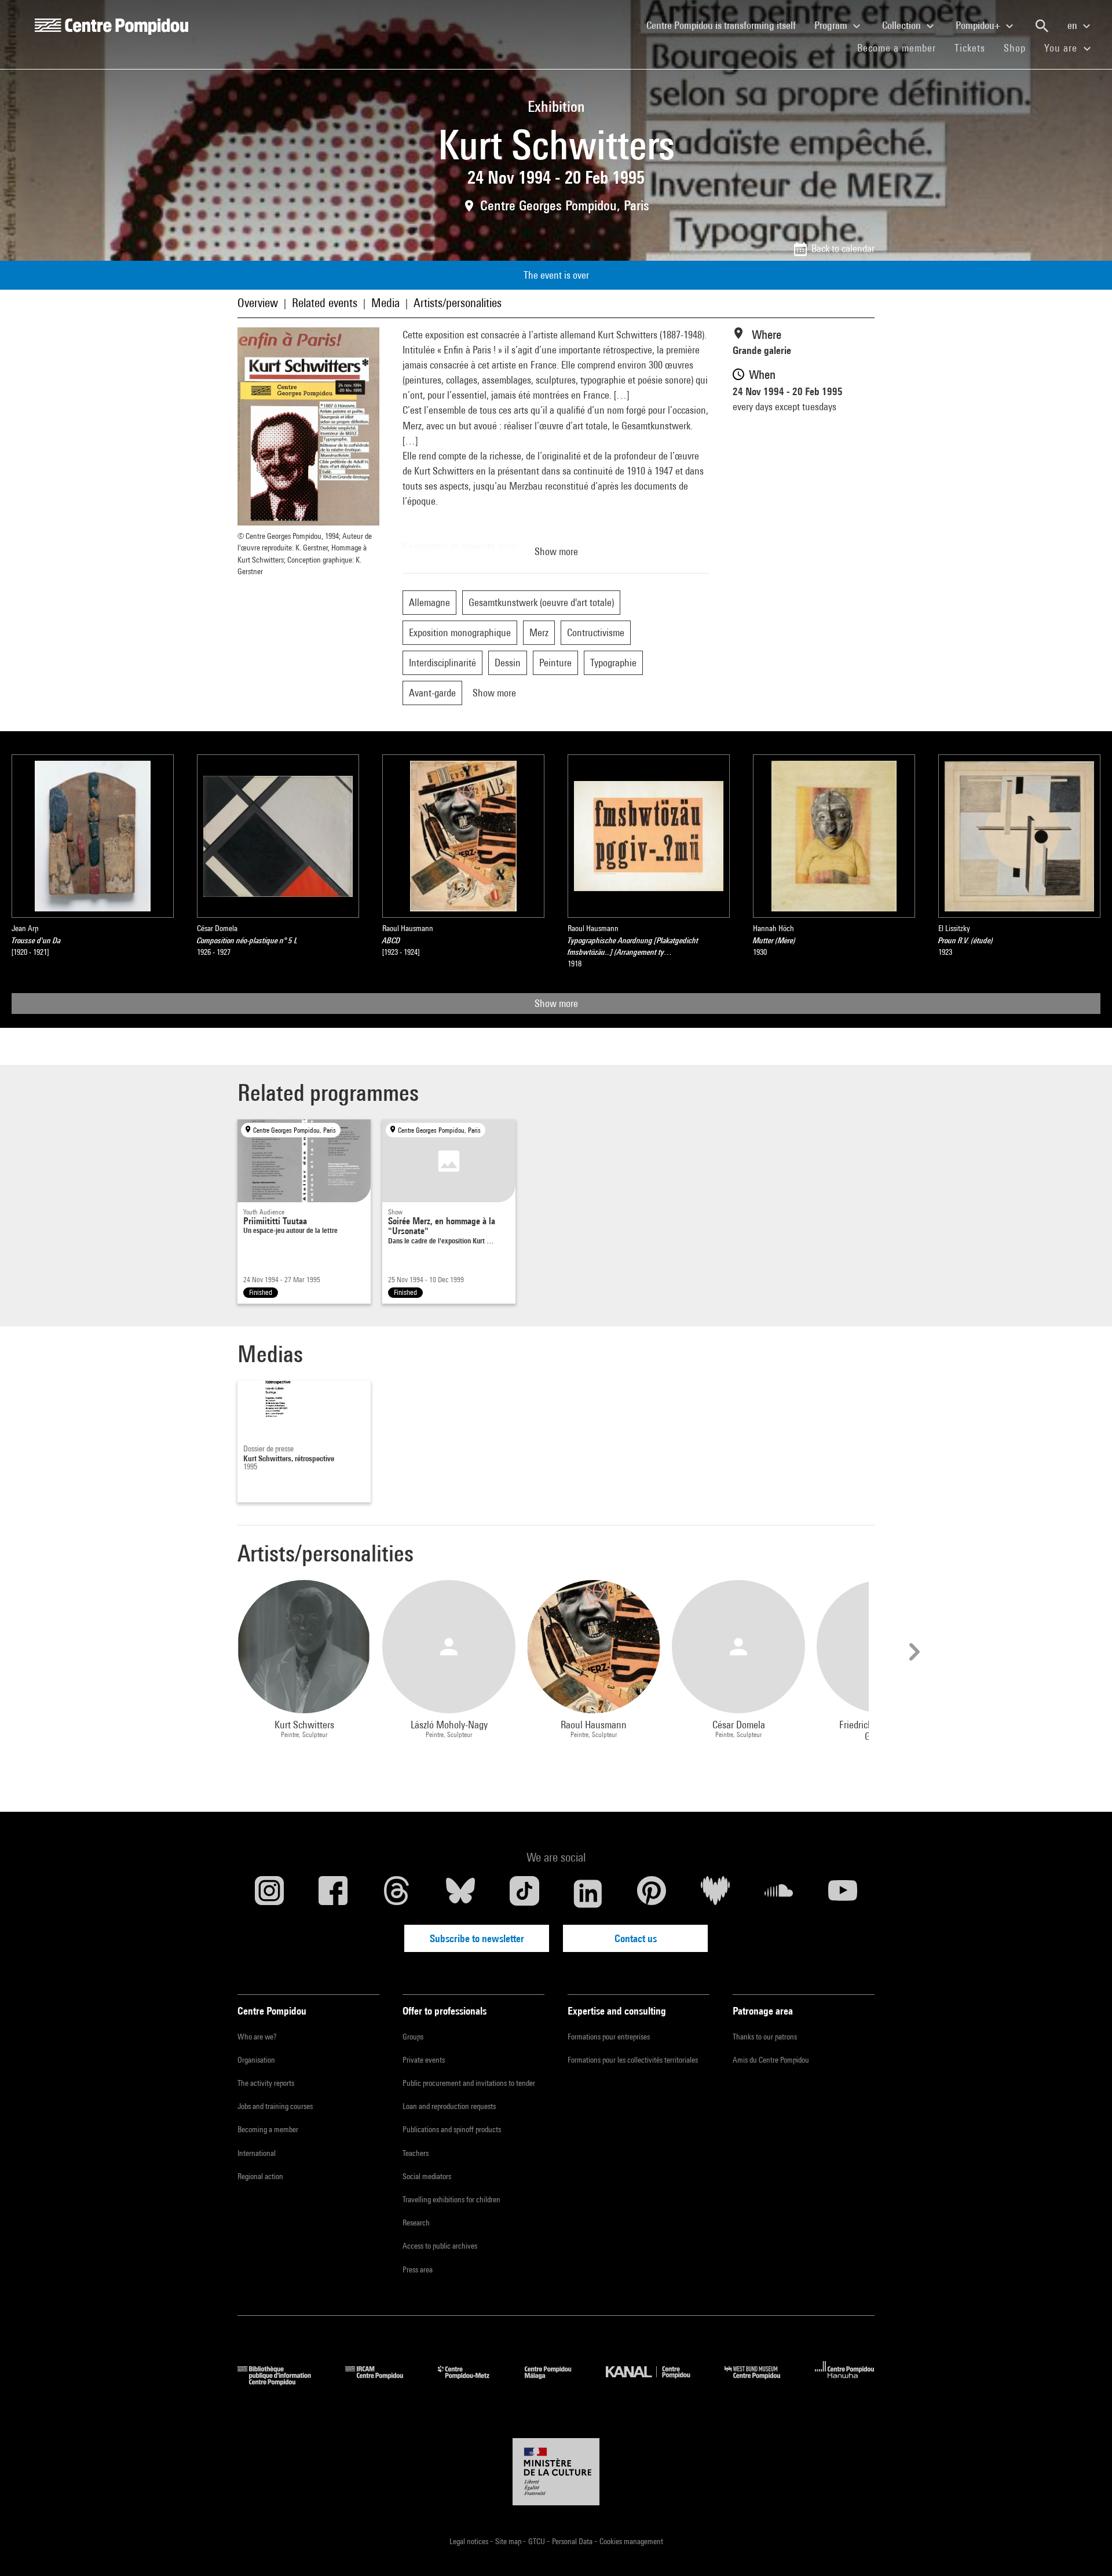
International (257, 2153)
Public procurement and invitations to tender (469, 2083)
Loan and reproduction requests (449, 2106)
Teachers (416, 2153)
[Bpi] (283, 2382)
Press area (418, 2269)
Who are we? (257, 2037)
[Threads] (397, 1893)
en (1073, 25)
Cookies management (631, 2541)
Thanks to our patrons (765, 2037)
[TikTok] (524, 1893)
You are (1062, 48)
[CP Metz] (472, 2382)
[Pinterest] (652, 1893)
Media (385, 303)
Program (832, 25)
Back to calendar (843, 248)
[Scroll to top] (1085, 2549)
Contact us (636, 1938)
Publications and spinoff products (452, 2129)
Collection (903, 25)
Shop (1019, 48)
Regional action (260, 2176)
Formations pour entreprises (609, 2037)
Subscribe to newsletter (477, 1938)
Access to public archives (440, 2246)
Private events (424, 2060)
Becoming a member (268, 2129)
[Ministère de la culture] (556, 2472)
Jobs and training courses (275, 2106)
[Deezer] (715, 1893)
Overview (258, 303)
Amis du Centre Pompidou (771, 2060)
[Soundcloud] (779, 1893)
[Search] (1042, 26)
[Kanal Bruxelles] (656, 2382)
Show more (556, 1003)
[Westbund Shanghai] (761, 2382)
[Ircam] (383, 2382)
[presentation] (913, 1652)
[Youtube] (843, 1893)
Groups (413, 2037)
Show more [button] (556, 551)
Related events (325, 303)
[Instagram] (269, 1893)
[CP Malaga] (557, 2382)
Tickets (970, 48)
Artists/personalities (458, 303)
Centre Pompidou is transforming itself (726, 25)
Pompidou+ (979, 25)
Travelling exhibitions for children (451, 2199)
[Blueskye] (460, 1893)
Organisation (256, 2060)
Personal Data (573, 2541)
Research (416, 2223)
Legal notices (470, 2541)
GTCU (537, 2541)
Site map (509, 2541)
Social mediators (427, 2176)
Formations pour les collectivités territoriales (633, 2060)
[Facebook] (333, 1893)
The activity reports (266, 2083)
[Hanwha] (845, 2382)
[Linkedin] (588, 1893)
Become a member (901, 48)
